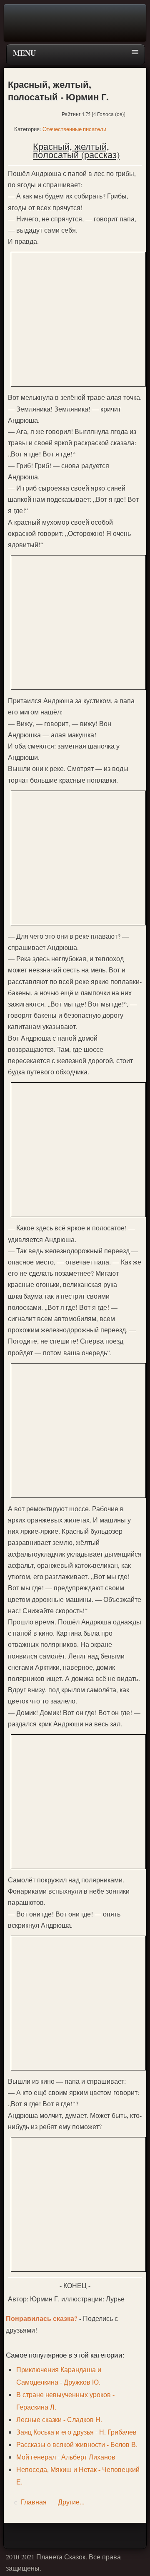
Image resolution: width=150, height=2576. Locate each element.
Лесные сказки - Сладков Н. (59, 2419)
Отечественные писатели (74, 129)
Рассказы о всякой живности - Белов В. (77, 2444)
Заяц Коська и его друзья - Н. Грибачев (76, 2432)
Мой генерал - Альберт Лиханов (66, 2457)
